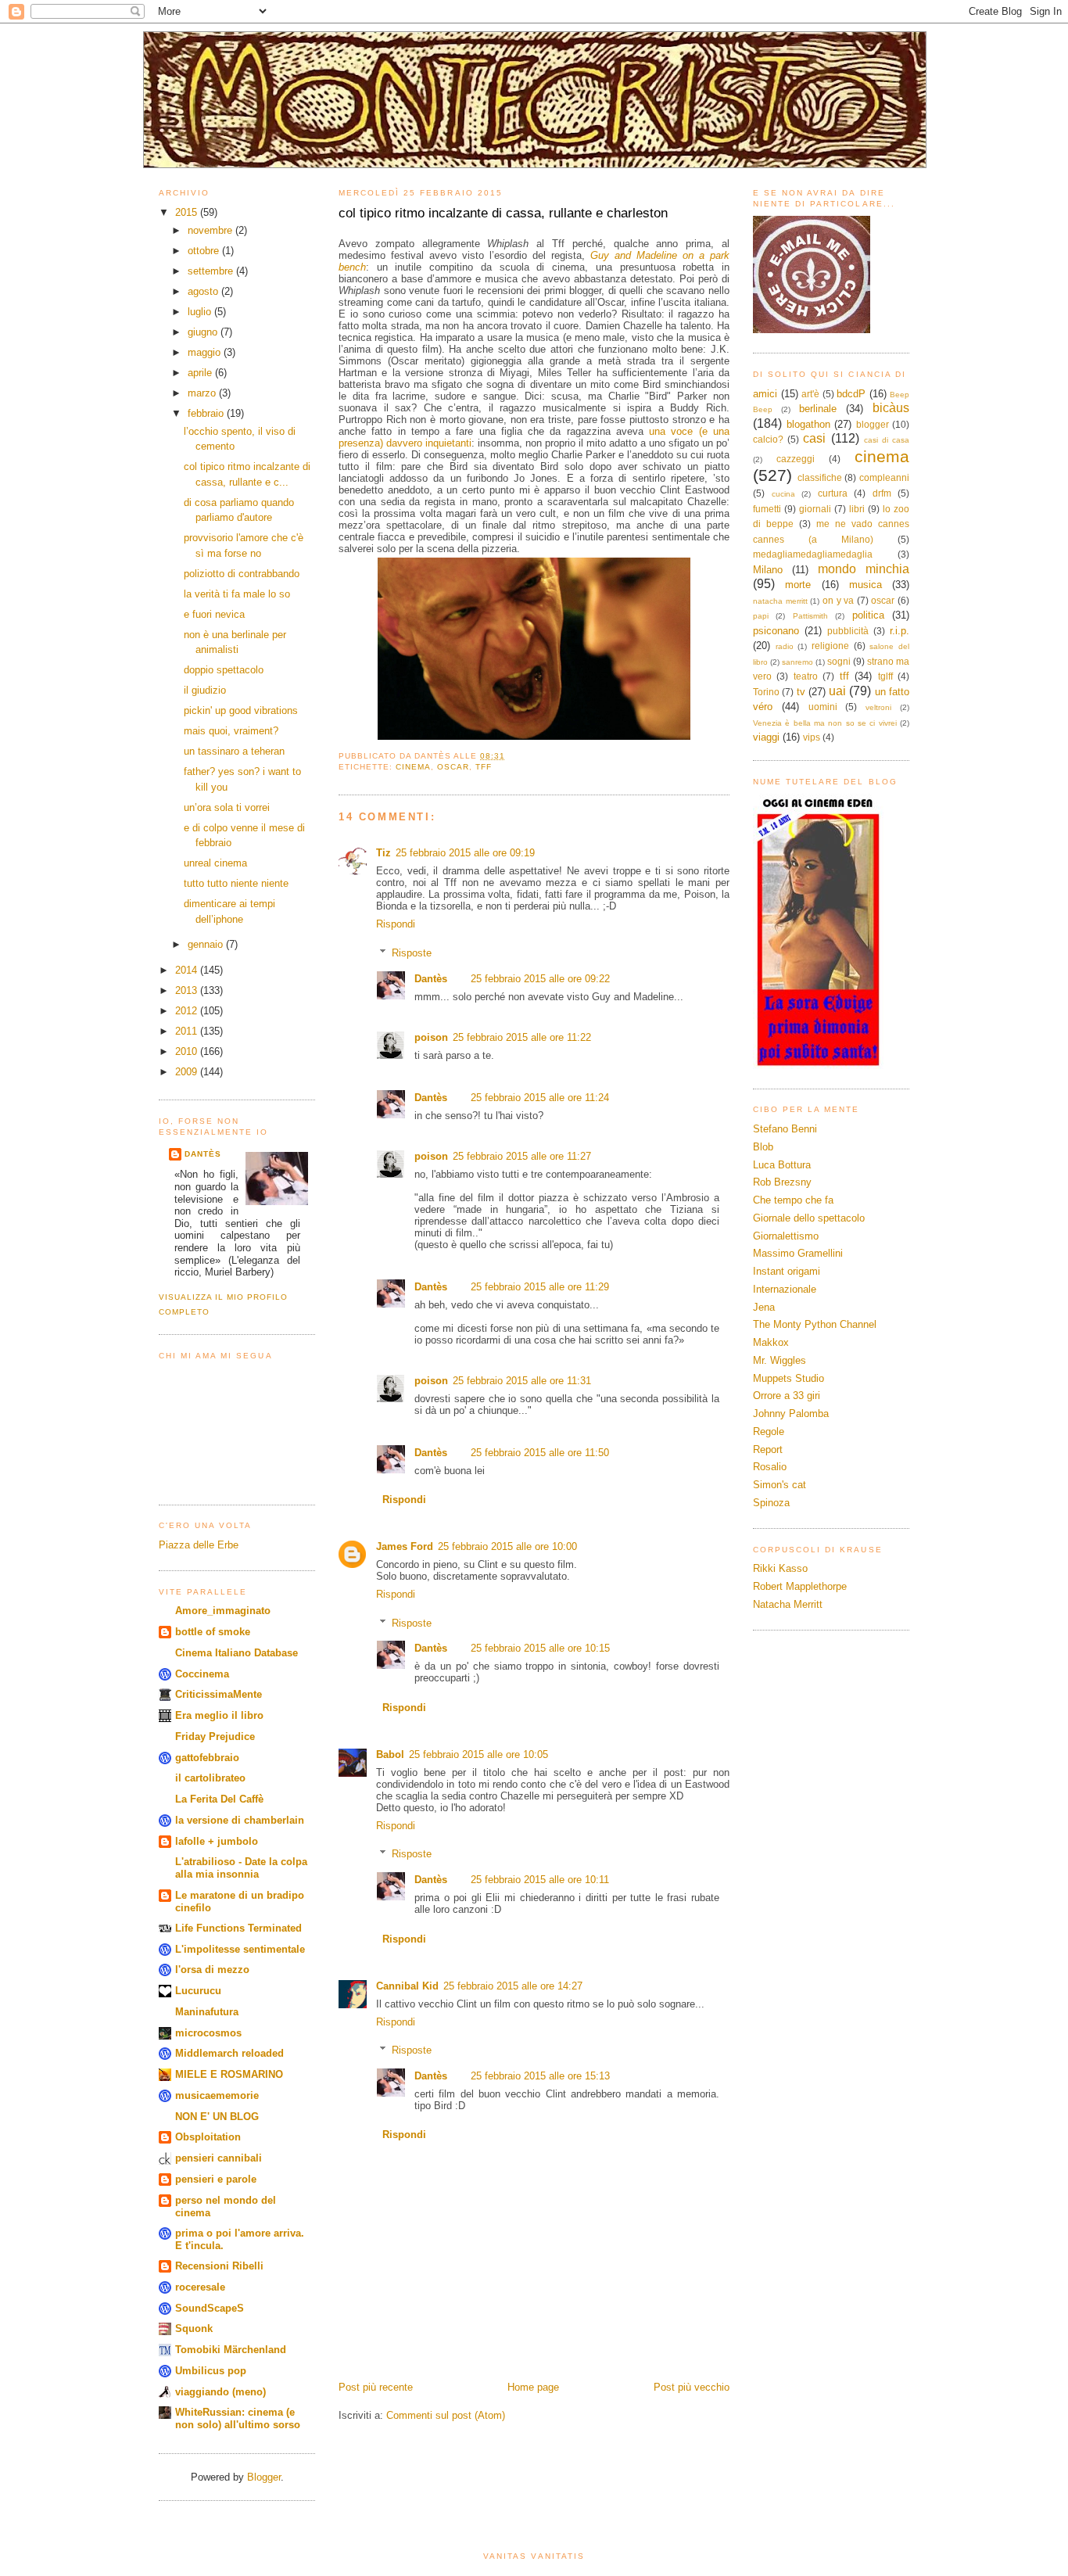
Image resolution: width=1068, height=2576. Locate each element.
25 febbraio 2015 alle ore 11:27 (522, 1156)
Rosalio (770, 1467)
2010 (188, 1051)
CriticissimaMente (219, 1694)
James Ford (405, 1546)
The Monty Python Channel (815, 1324)
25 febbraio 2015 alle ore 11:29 (540, 1287)
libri (857, 509)
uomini (823, 707)
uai (837, 691)
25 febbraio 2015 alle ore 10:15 (540, 1648)
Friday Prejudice (215, 1736)
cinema (413, 767)
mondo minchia (864, 569)
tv (801, 692)
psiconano (776, 631)
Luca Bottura (782, 1165)
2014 (188, 970)
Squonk (194, 2328)
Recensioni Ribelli (219, 2266)
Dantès (203, 1154)
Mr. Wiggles (779, 1360)
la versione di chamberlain (240, 1820)
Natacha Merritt (788, 1604)
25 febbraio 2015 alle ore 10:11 (540, 1880)
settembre (212, 271)
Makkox (771, 1342)
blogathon (808, 424)
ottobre (205, 251)
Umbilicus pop (211, 2371)
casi (814, 438)
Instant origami (787, 1271)
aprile (201, 373)
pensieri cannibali (219, 2158)
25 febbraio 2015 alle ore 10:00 (507, 1546)
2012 (188, 1011)
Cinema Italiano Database (237, 1653)
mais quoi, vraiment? (231, 731)
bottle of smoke (213, 1632)
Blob (763, 1147)
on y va (838, 600)
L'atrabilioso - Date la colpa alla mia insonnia (241, 1868)
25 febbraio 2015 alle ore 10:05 (478, 1754)
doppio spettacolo (224, 670)
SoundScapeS (210, 2308)
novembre (211, 230)
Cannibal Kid (407, 1986)
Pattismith (810, 616)
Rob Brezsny (782, 1182)
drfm (882, 493)
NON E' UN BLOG (217, 2117)
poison (431, 1037)
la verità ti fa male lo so (237, 594)
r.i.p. (900, 631)
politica (868, 615)
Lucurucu (198, 1991)
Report (768, 1449)
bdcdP (851, 394)
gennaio (207, 944)
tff (484, 767)
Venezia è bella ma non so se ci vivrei (825, 723)
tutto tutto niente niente (236, 883)
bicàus (891, 408)
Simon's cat (779, 1485)
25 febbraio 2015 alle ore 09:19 (465, 853)
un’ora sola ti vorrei (227, 807)
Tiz (383, 853)
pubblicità (848, 631)
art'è (810, 394)
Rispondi (396, 924)
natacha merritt (780, 601)
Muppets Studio (788, 1378)
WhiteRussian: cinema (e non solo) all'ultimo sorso (238, 2418)
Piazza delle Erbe (199, 1545)
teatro (806, 676)
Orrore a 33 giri (787, 1396)
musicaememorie (217, 2095)
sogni (839, 661)
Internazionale (785, 1289)
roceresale (200, 2287)
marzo (203, 393)
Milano (768, 570)
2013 (188, 990)
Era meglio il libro (219, 1715)
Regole (769, 1432)
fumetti (767, 509)
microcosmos (208, 2033)
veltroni (878, 707)
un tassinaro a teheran (234, 751)
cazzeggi (796, 459)
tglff (885, 676)
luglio (201, 312)
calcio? (768, 439)
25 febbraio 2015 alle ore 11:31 (522, 1381)
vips (812, 737)
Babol (390, 1754)
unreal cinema (215, 863)
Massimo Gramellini (798, 1253)
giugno (204, 332)
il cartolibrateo (210, 1778)
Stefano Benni (785, 1129)
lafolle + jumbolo (217, 1841)
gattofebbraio (207, 1758)
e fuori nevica (214, 614)
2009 (188, 1072)
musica (866, 585)
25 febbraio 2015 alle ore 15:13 (540, 2076)
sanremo (797, 662)
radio (785, 646)
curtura (833, 493)
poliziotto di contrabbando (242, 574)
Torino (766, 692)
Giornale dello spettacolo (809, 1218)
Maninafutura (207, 2012)
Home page (533, 2387)
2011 (188, 1031)
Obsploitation (208, 2137)
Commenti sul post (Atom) (446, 2415)
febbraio (207, 413)
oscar (453, 767)
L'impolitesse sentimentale (240, 1949)
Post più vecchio (692, 2387)
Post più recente (376, 2387)
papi (761, 616)
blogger (873, 424)
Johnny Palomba (791, 1414)
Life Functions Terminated (238, 1928)
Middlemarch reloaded (229, 2053)
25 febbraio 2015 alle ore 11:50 (540, 1453)
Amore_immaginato (223, 1611)
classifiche (820, 477)
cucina (783, 494)
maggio (206, 352)
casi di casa (887, 440)
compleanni (884, 477)
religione (830, 646)
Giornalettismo (786, 1236)
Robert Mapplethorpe (800, 1586)
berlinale (818, 409)
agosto (204, 291)
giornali (815, 509)
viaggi (766, 737)
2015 (188, 212)
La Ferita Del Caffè (219, 1799)
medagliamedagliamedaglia (813, 554)
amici (765, 394)
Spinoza (771, 1503)
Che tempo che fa (793, 1200)
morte (798, 585)
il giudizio (205, 690)
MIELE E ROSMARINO (229, 2074)
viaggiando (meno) (220, 2392)
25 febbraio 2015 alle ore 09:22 (540, 979)
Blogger (264, 2477)
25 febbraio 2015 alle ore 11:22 (522, 1037)
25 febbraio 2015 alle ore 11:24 (540, 1098)
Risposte (412, 953)
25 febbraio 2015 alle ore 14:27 (513, 1986)
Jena (764, 1307)
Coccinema (202, 1674)
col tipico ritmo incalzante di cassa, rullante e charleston (503, 213)
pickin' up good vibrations (241, 710)
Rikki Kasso (780, 1568)
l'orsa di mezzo (212, 1970)
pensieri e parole (216, 2179)
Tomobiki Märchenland (231, 2350)
